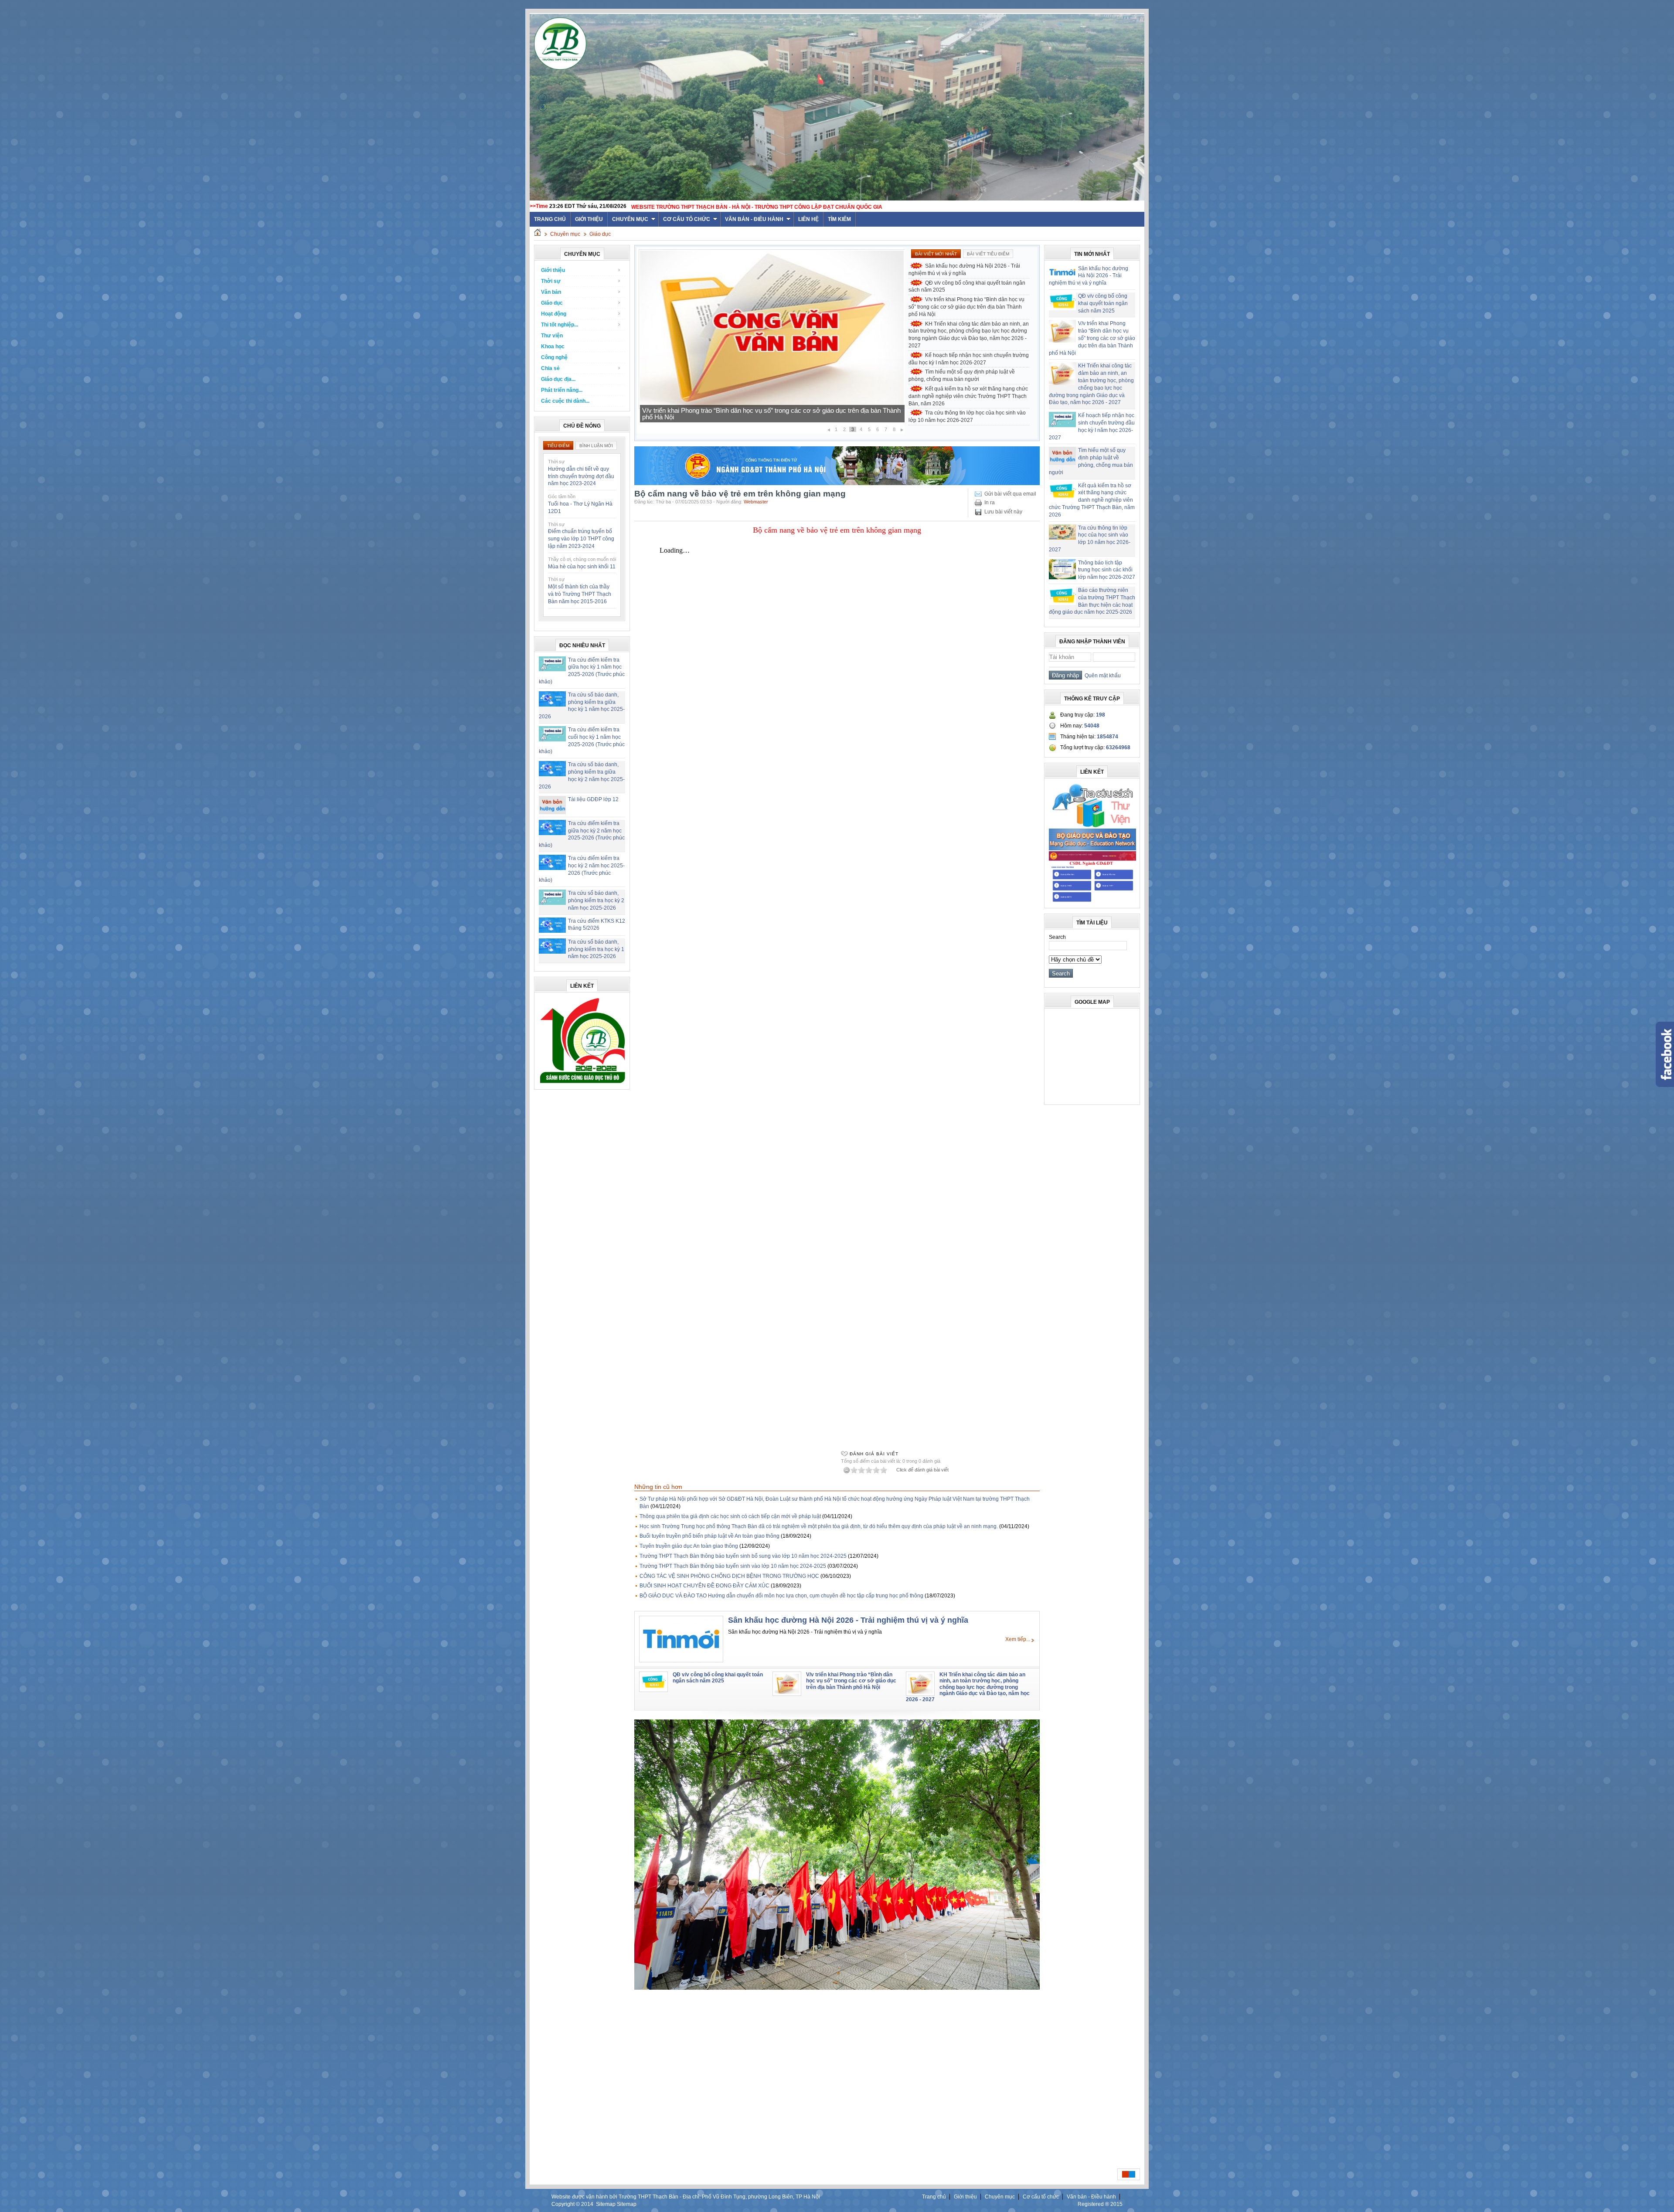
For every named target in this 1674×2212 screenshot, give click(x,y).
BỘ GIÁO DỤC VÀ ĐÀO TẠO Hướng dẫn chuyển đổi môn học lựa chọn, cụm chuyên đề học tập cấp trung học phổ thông (781, 1596)
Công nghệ (554, 357)
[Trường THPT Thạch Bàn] (582, 1083)
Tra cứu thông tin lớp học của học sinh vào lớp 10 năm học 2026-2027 (967, 416)
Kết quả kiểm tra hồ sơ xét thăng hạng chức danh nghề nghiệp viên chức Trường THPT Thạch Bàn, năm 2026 (968, 396)
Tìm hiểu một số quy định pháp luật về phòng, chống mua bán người (739, 417)
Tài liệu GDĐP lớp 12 (593, 799)
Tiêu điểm (558, 446)
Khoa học (553, 347)
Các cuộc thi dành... (565, 401)
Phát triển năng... (562, 390)
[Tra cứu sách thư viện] (1092, 826)
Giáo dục (600, 234)
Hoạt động (554, 314)
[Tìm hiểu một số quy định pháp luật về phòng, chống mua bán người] (772, 407)
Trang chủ (934, 2197)
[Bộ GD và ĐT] (1092, 849)
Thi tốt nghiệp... (560, 325)
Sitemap (606, 2204)
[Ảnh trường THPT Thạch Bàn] (837, 1988)
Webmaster (756, 502)
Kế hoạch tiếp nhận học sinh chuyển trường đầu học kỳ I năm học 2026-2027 (969, 359)
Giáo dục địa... (558, 379)
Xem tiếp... (1018, 1639)
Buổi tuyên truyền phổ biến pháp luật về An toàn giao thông (709, 1536)
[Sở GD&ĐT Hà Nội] (837, 483)
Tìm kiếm (839, 219)
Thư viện (552, 336)
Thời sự (551, 281)
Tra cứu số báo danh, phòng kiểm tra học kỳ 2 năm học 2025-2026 (596, 900)
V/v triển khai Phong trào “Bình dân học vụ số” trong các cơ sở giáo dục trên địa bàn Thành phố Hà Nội (966, 307)
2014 (587, 2204)
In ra (990, 503)
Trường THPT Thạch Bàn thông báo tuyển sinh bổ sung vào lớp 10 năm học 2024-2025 (743, 1556)
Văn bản (551, 292)
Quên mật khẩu (1101, 676)
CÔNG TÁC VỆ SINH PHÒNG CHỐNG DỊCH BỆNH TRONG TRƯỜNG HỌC (729, 1576)
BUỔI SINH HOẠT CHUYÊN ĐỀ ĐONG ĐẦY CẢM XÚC (704, 1586)
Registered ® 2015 (1100, 2204)
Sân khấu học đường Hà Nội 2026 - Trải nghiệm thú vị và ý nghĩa (964, 270)
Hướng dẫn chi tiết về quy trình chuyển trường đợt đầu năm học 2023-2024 (581, 476)
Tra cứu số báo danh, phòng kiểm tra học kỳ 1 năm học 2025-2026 (596, 949)
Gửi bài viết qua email (1010, 494)
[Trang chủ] (538, 234)
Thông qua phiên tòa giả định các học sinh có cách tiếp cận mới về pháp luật (730, 1516)
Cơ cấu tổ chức (687, 219)
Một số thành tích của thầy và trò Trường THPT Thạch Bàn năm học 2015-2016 (580, 594)
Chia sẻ (550, 368)
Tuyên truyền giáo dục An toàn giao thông (689, 1546)
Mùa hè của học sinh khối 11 (582, 567)
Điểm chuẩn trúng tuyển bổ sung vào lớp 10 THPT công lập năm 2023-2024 (581, 539)
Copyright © (566, 2204)
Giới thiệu (589, 219)
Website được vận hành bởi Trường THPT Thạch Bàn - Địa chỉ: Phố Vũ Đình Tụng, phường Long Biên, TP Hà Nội (686, 2197)
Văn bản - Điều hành (754, 219)
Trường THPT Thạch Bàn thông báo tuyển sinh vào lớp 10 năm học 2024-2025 (733, 1566)
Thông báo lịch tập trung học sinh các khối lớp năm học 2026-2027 (1107, 570)
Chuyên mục (630, 219)
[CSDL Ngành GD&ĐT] (1092, 902)
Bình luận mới (596, 446)
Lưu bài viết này (1003, 512)
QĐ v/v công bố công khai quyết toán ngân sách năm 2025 (967, 287)
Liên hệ (808, 219)
